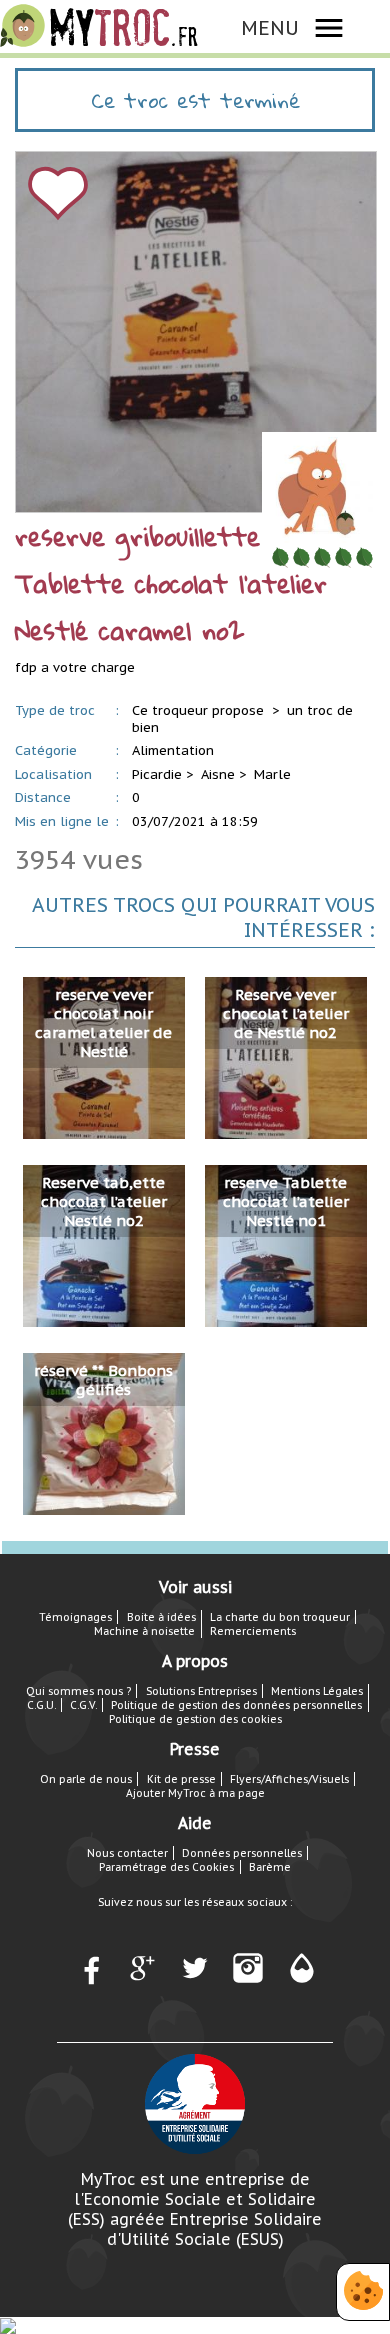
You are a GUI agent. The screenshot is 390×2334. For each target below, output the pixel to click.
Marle (272, 774)
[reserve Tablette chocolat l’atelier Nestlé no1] (286, 1244)
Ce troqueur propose (200, 710)
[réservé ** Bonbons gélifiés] (104, 1432)
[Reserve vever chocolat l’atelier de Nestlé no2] (286, 1056)
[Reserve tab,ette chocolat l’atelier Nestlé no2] (104, 1244)
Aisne (218, 774)
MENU (270, 27)
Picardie (157, 774)
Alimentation (173, 750)
